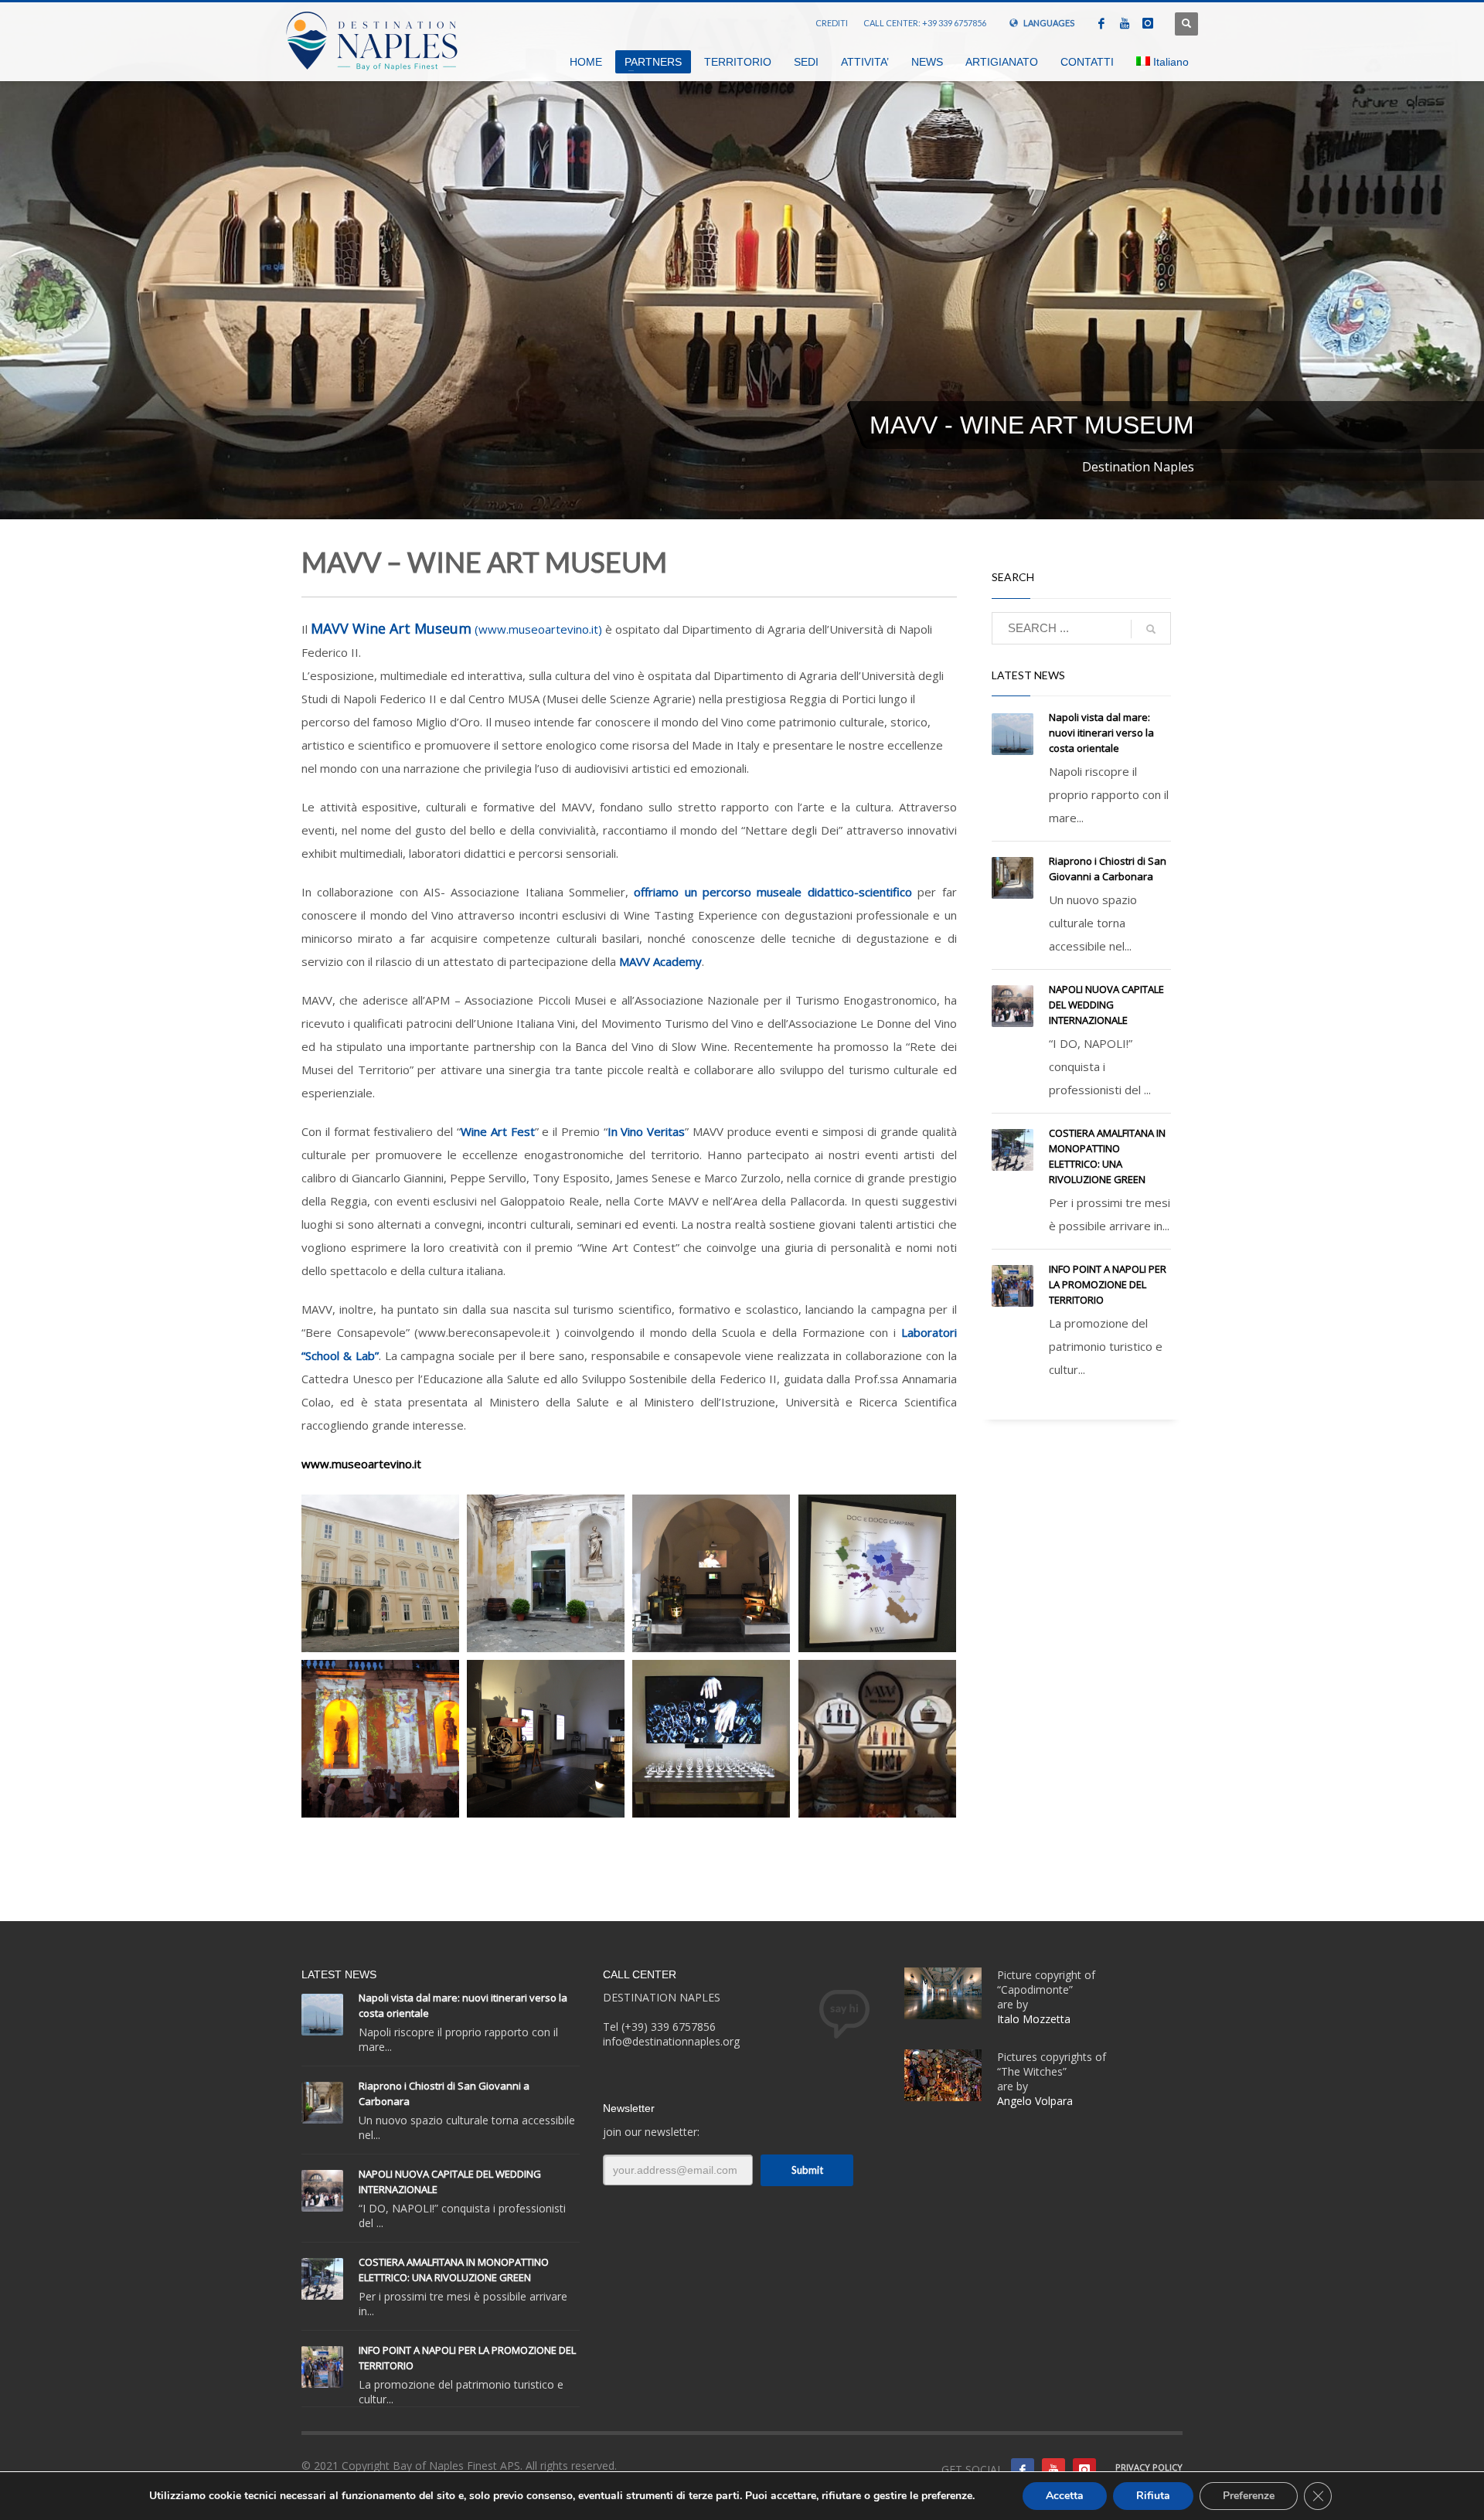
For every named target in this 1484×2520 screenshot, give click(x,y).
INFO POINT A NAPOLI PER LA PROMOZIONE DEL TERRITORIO (1108, 1284)
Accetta (1065, 2496)
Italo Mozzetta (1035, 2019)
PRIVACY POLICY (1149, 2467)
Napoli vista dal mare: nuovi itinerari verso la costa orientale (1101, 733)
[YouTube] (1125, 23)
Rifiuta (1153, 2496)
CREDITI (832, 23)
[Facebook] (1101, 23)
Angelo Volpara (1035, 2101)
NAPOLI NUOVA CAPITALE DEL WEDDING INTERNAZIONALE (1106, 1005)
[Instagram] (1148, 23)
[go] (1151, 629)
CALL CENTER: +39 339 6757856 (925, 23)
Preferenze (1249, 2496)
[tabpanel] (742, 260)
